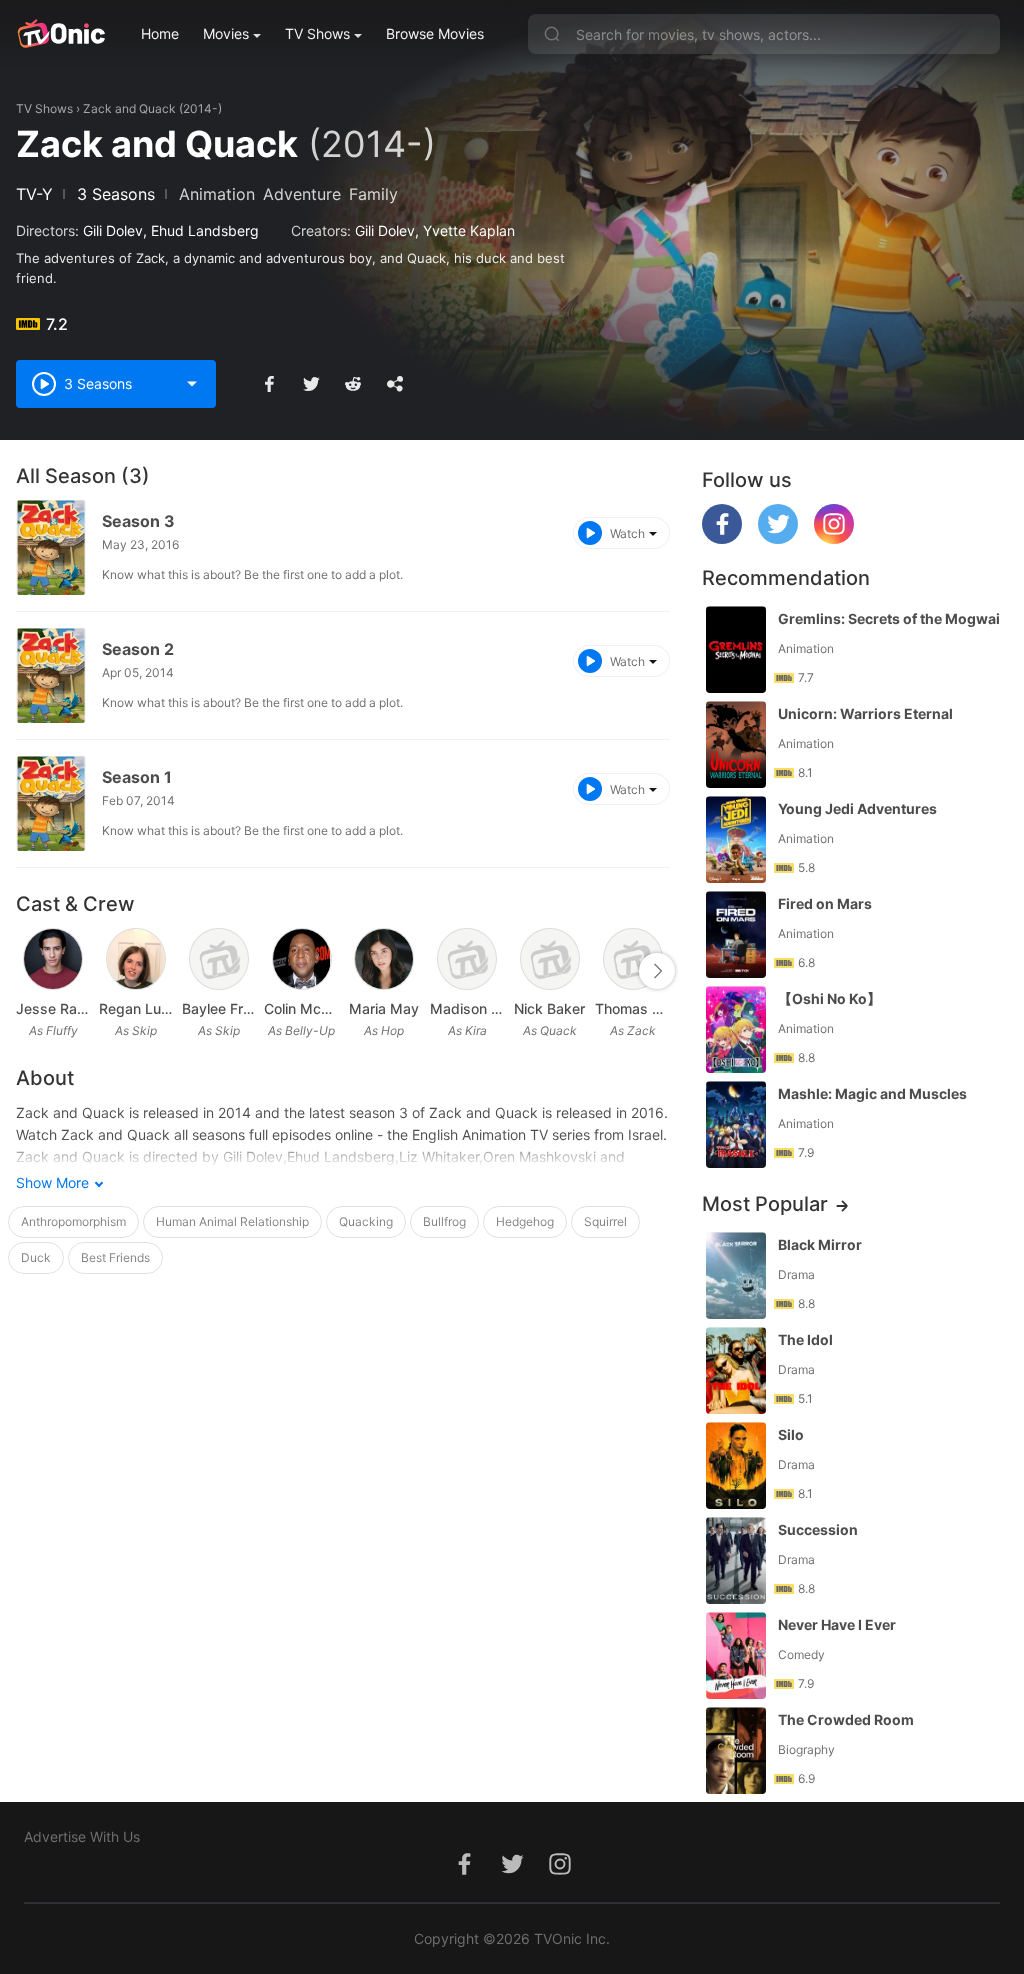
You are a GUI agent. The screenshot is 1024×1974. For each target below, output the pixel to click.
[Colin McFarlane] (302, 959)
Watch (627, 533)
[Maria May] (384, 959)
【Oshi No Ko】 (829, 998)
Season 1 (137, 777)
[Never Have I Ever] (736, 1655)
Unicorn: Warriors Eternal (865, 713)
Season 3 (138, 521)
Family (373, 194)
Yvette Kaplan (469, 230)
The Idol (805, 1339)
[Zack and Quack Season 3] (51, 547)
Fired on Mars (825, 903)
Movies (226, 33)
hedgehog (525, 1221)
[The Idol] (736, 1370)
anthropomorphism (73, 1221)
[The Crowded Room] (736, 1750)
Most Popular (765, 1204)
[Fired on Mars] (736, 934)
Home (160, 33)
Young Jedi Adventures (857, 808)
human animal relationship (232, 1221)
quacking (366, 1221)
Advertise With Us (82, 1836)
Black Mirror (820, 1244)
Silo (791, 1434)
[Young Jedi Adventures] (736, 839)
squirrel (605, 1221)
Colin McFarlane (301, 1008)
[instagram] (834, 538)
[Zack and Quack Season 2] (51, 675)
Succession (818, 1529)
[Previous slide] (29, 971)
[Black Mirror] (736, 1275)
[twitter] (778, 538)
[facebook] (722, 538)
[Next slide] (657, 971)
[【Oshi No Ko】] (736, 1029)
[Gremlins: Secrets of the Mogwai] (736, 649)
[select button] (192, 384)
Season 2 (138, 649)
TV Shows (317, 33)
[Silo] (736, 1465)
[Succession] (736, 1560)
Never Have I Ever (837, 1624)
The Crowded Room (846, 1719)
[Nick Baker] (550, 959)
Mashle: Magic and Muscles (872, 1093)
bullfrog (444, 1221)
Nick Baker (549, 1008)
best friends (115, 1257)
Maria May (384, 1008)
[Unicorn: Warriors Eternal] (736, 744)
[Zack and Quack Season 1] (51, 803)
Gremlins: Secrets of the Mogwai (889, 618)
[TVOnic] (60, 34)
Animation (217, 194)
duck (36, 1257)
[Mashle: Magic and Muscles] (736, 1124)
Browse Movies (435, 33)
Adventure (302, 194)
